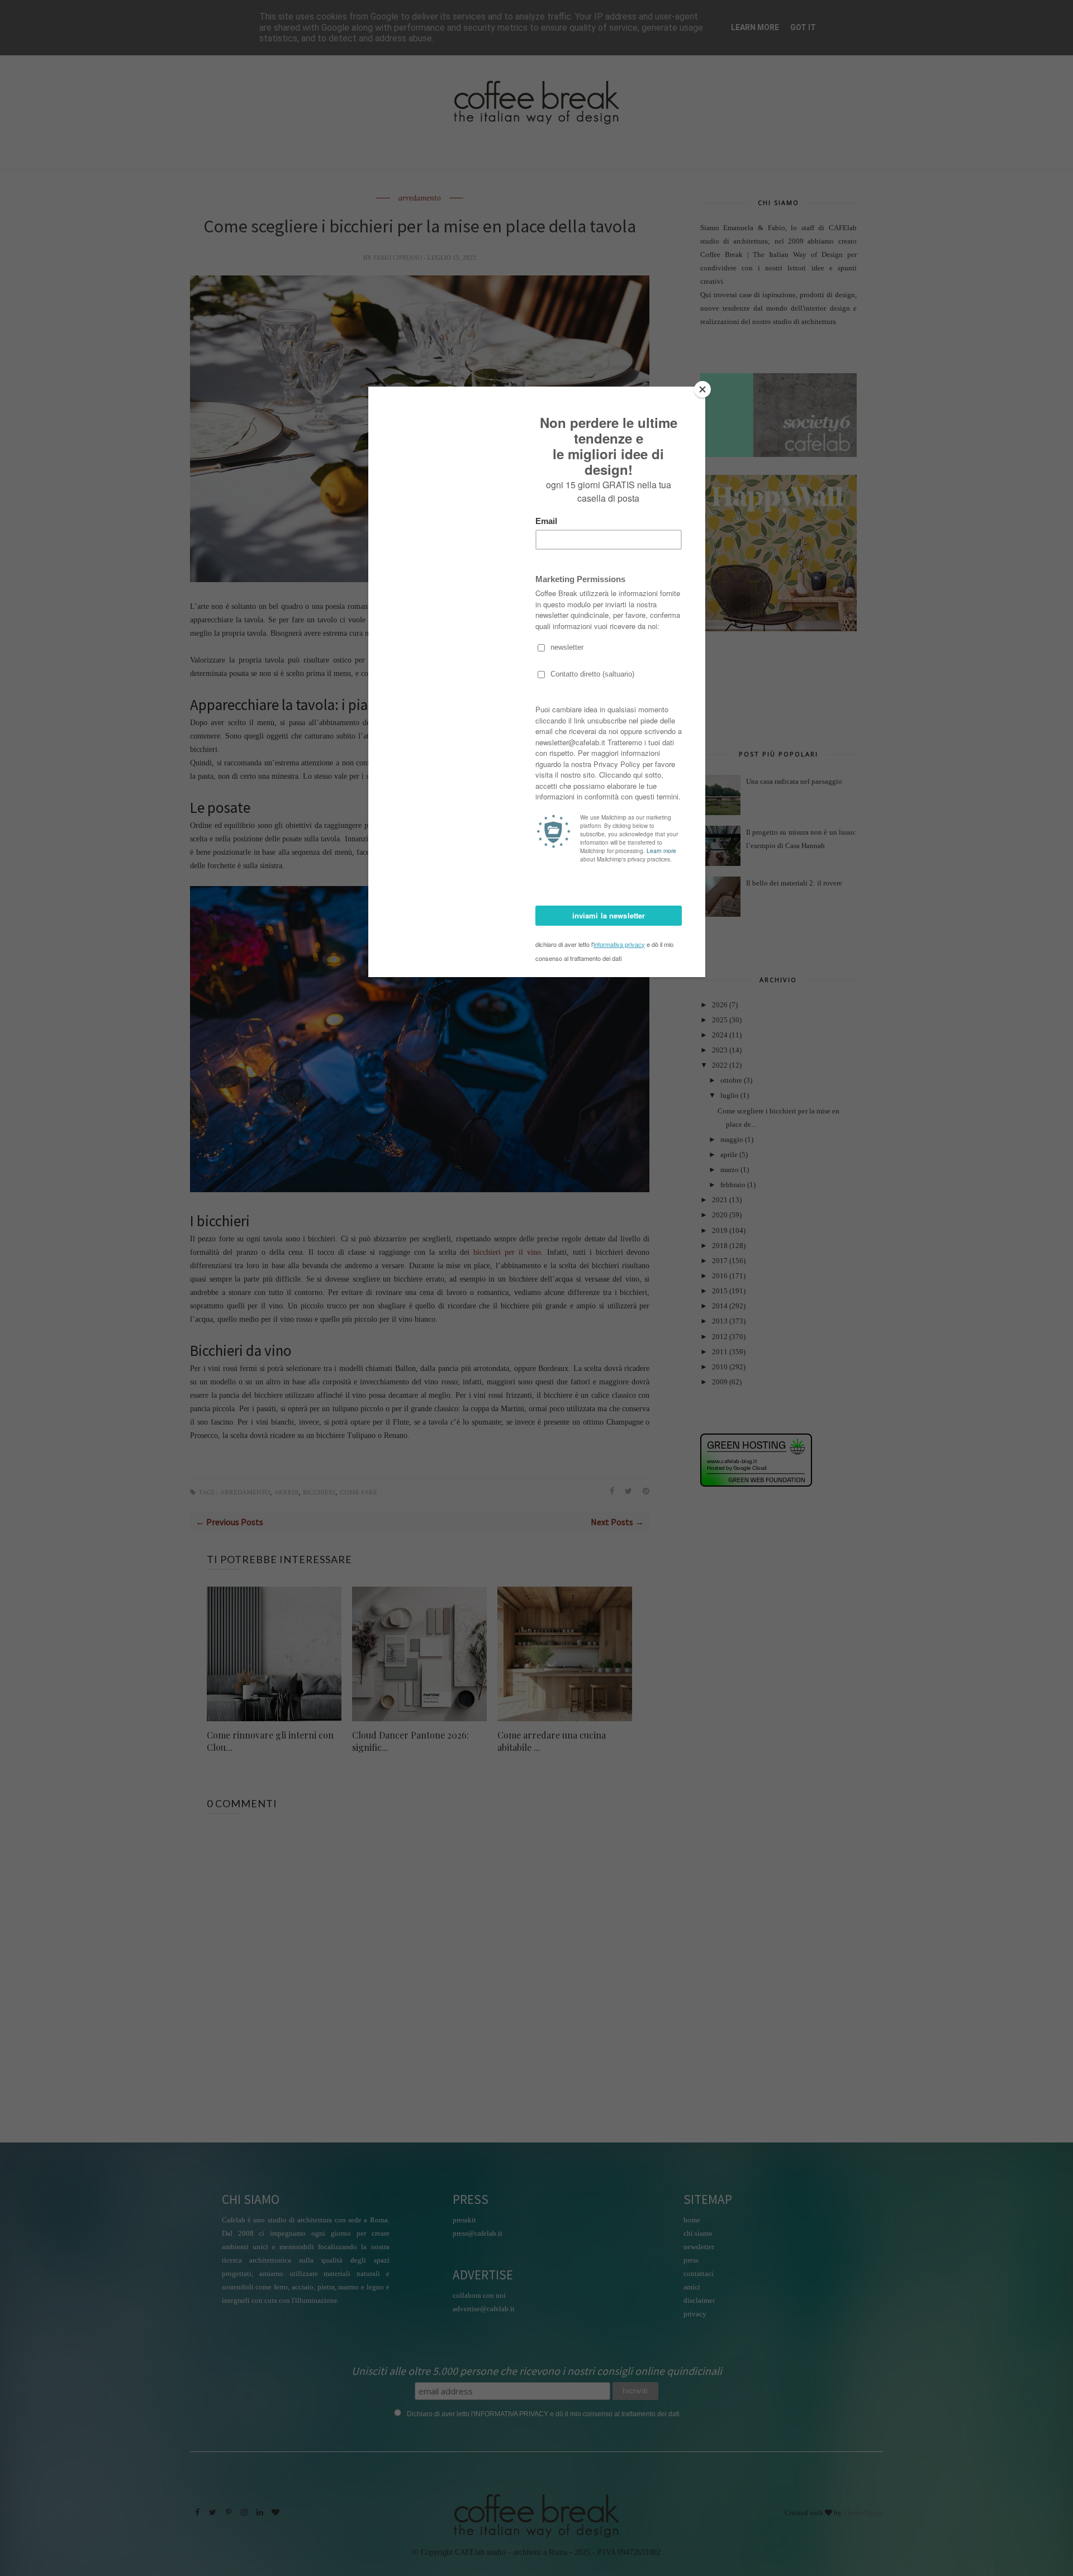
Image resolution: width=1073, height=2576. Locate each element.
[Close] (702, 389)
